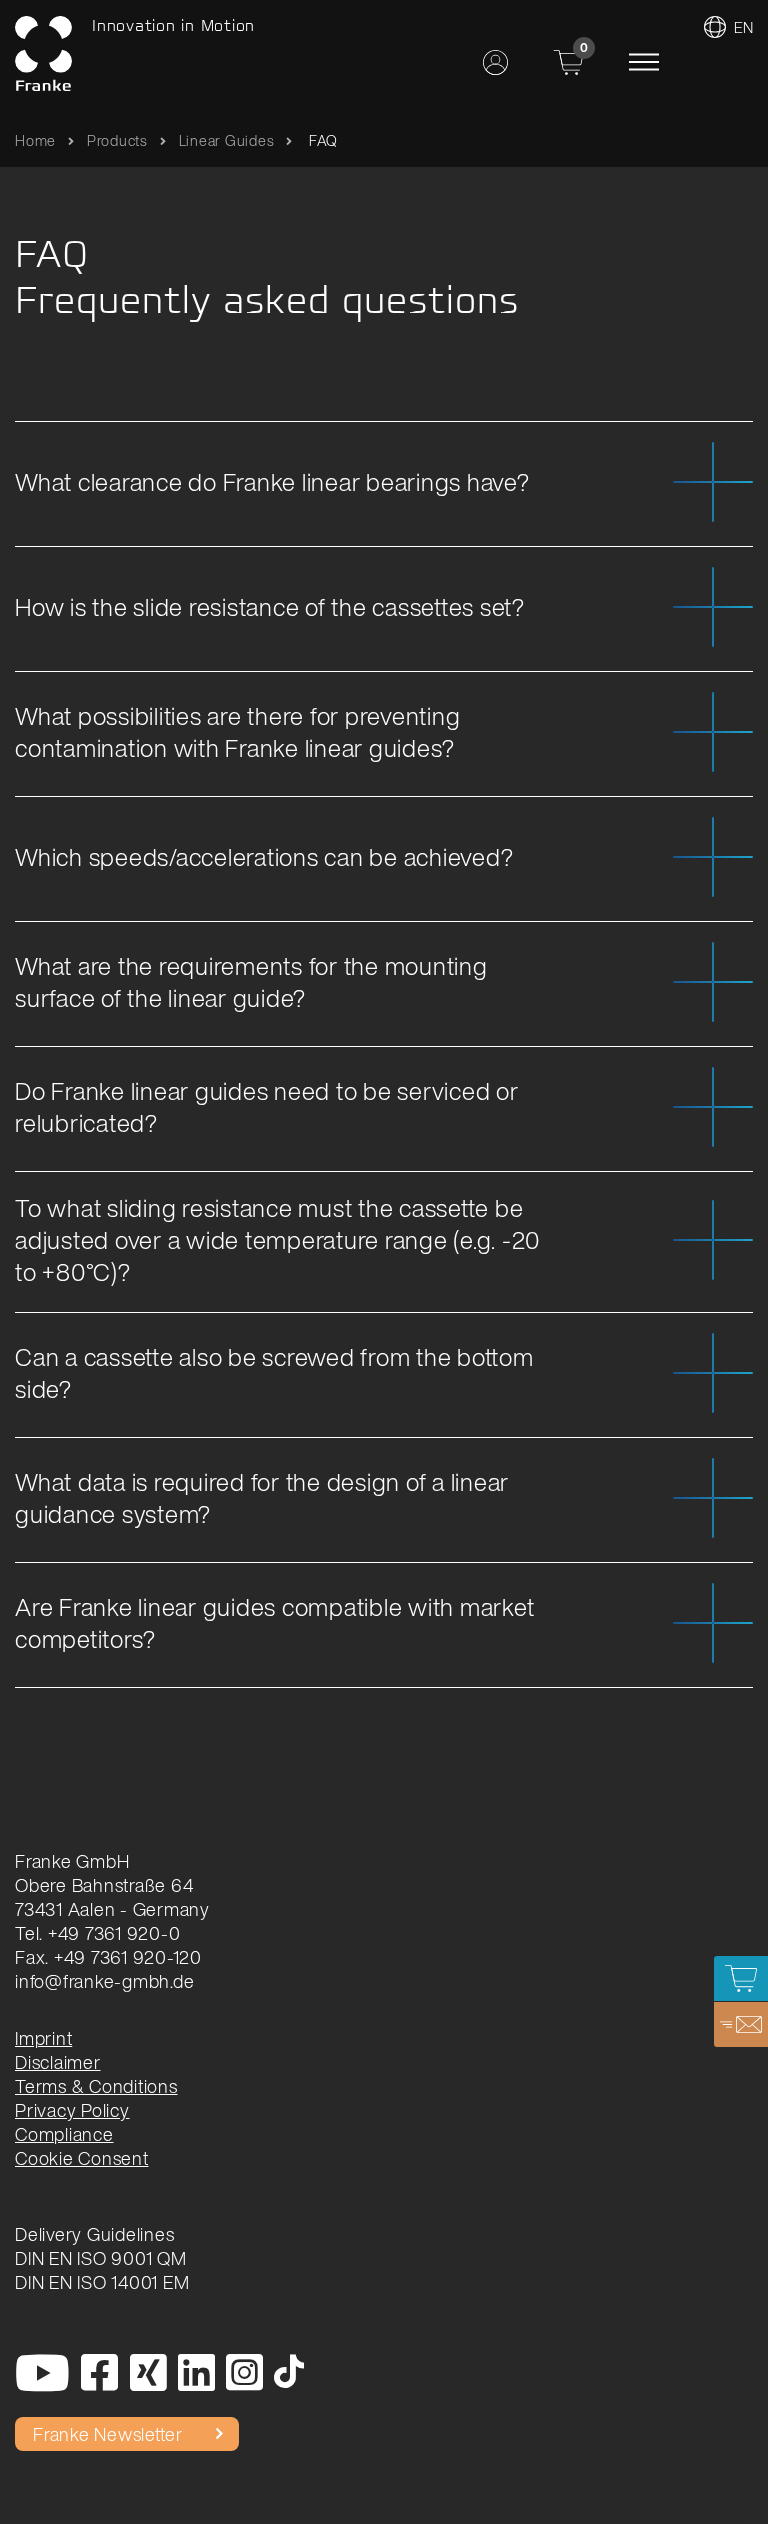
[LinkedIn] (197, 2374)
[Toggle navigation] (644, 62)
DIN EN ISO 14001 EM (102, 2282)
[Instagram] (245, 2374)
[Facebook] (100, 2374)
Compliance (64, 2134)
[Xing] (149, 2374)
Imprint (43, 2038)
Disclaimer (58, 2062)
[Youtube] (43, 2374)
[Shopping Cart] (741, 1978)
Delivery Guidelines (94, 2234)
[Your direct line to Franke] (741, 2024)
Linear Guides (227, 140)
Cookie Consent (82, 2158)
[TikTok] (289, 2374)
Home (35, 140)
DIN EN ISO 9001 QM (101, 2258)
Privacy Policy (72, 2110)
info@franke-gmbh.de (104, 1981)
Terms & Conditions (96, 2086)
